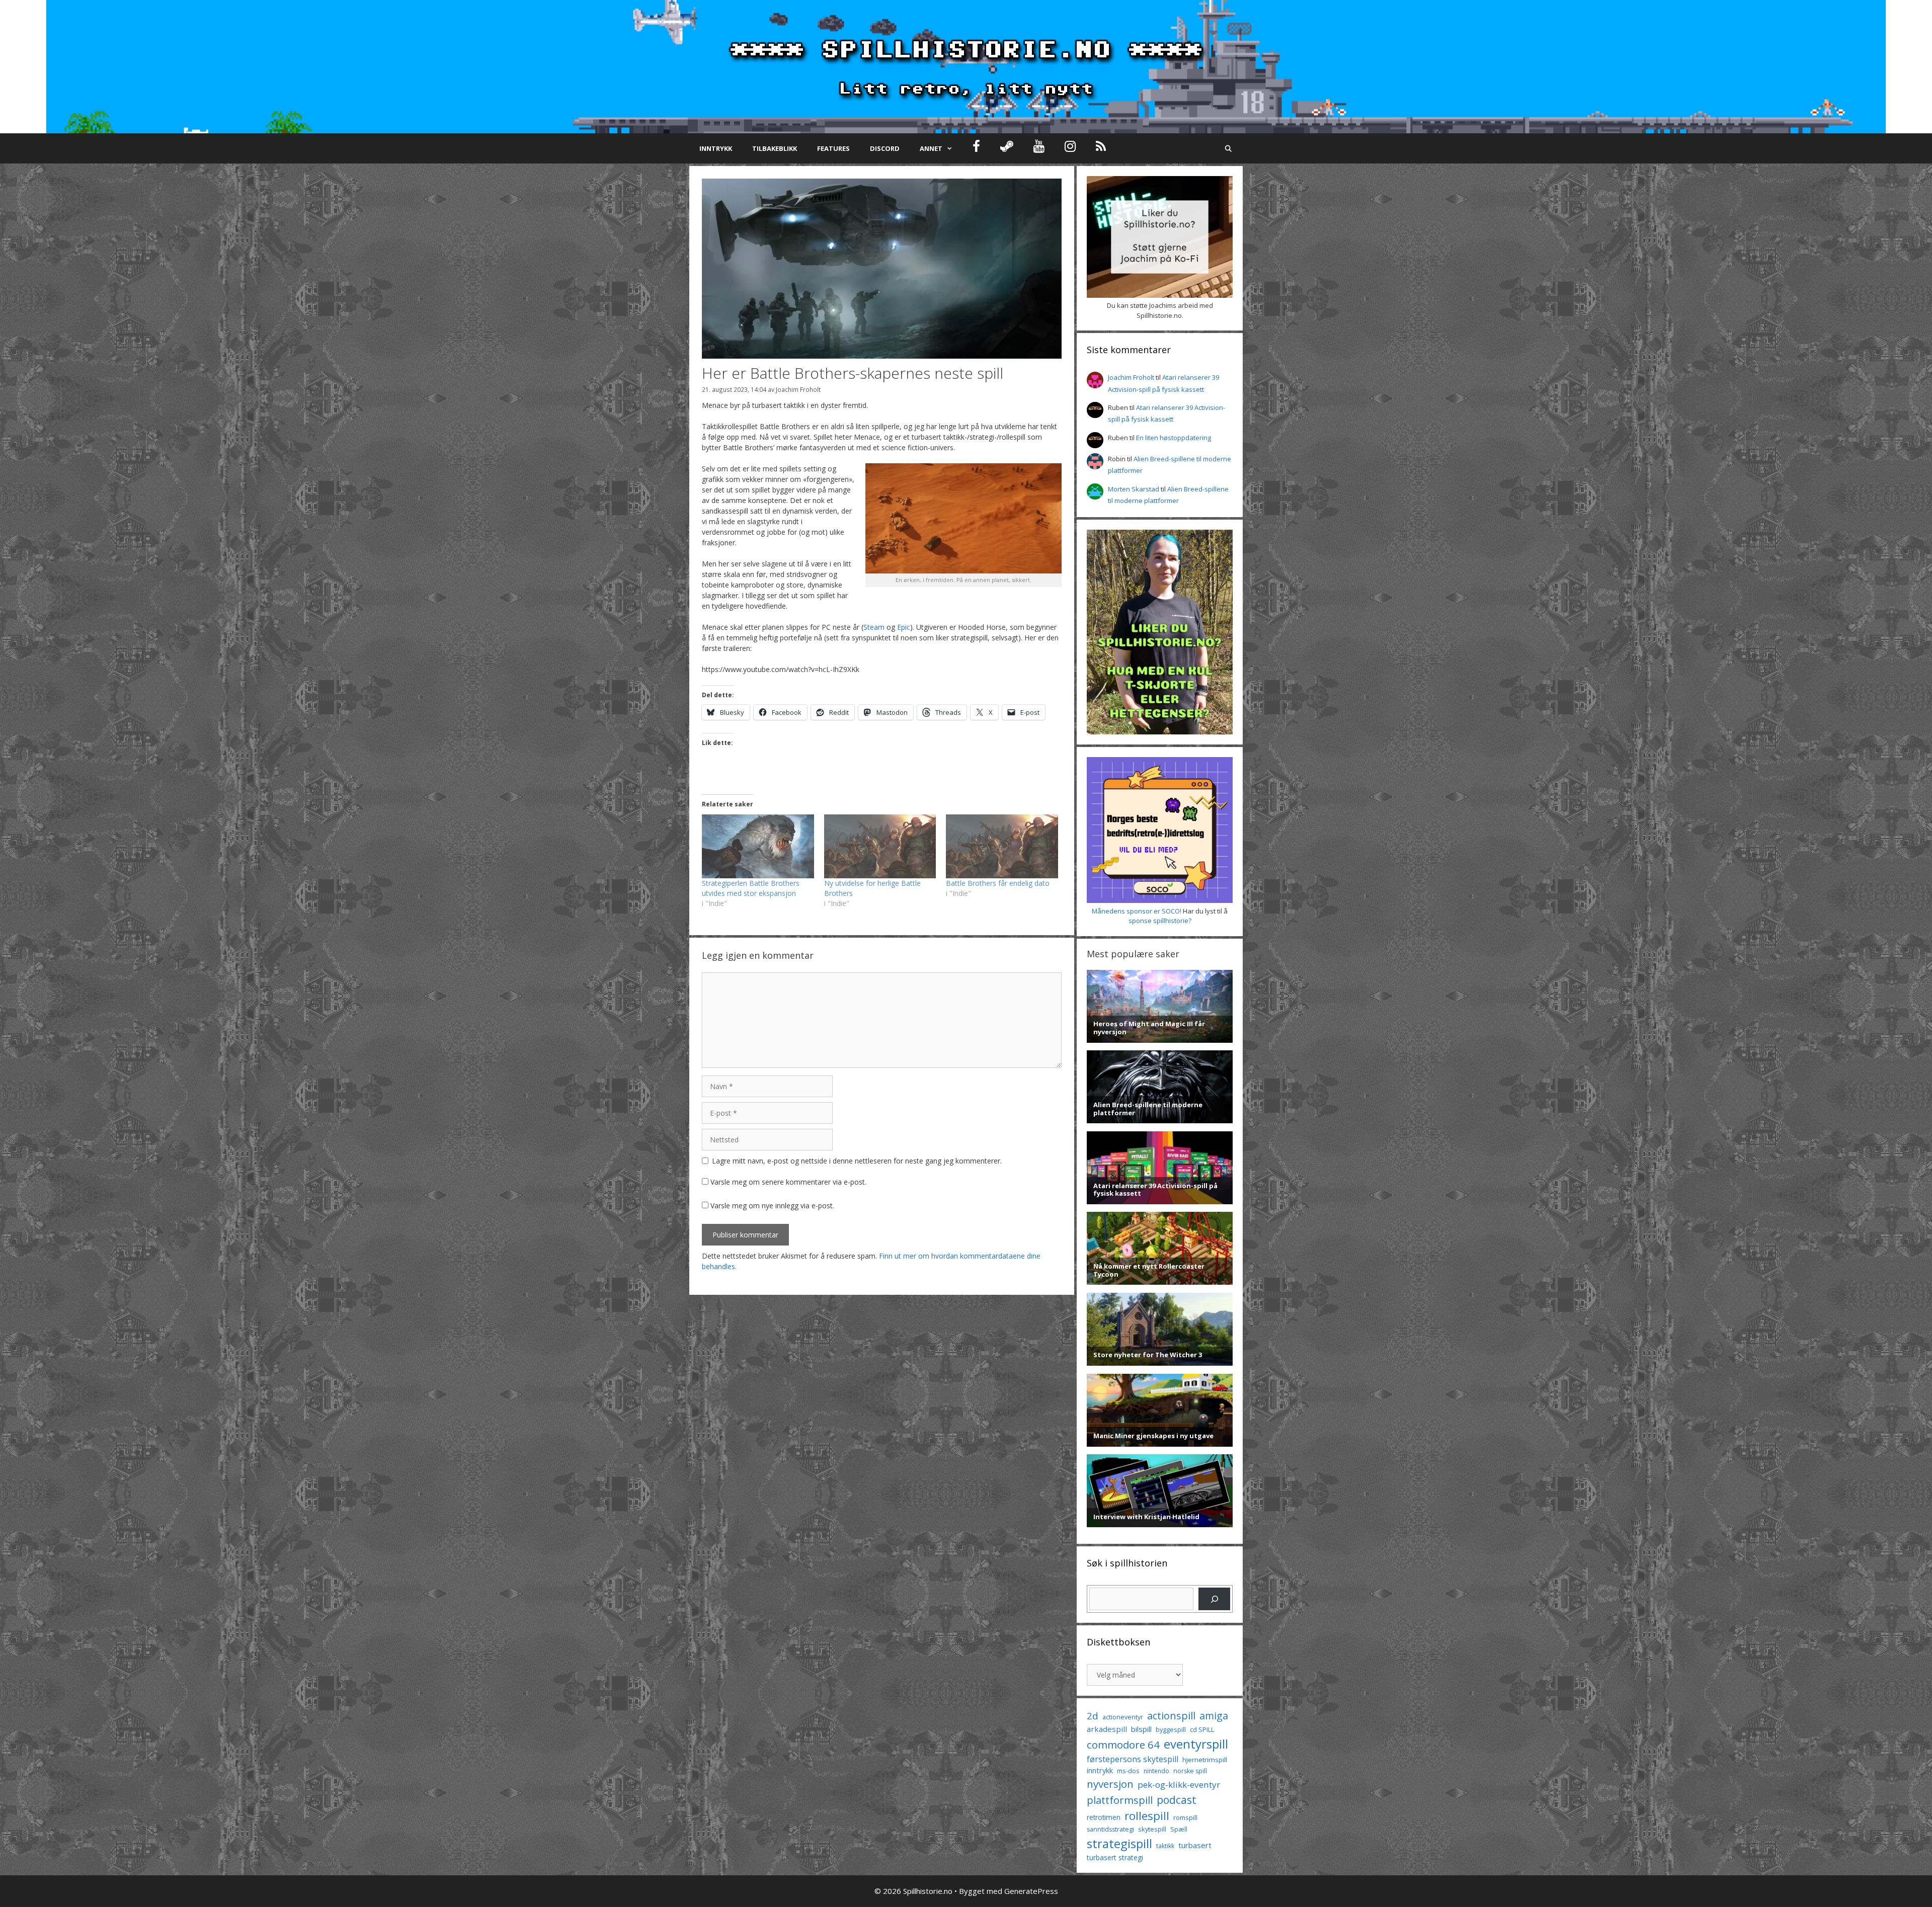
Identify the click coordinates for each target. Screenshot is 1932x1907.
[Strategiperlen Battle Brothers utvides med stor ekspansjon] (758, 846)
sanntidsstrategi (1110, 1829)
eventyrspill (1196, 1744)
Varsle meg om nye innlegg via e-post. (772, 1206)
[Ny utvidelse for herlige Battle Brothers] (880, 846)
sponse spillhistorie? (1160, 921)
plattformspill (1120, 1800)
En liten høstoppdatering (1174, 438)
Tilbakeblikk (775, 148)
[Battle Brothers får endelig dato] (1002, 846)
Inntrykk (716, 148)
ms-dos (1128, 1771)
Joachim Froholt (798, 389)
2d (1093, 1716)
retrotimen (1104, 1817)
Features (833, 148)
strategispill (1119, 1843)
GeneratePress (1031, 1891)
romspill (1185, 1817)
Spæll (1179, 1829)
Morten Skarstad (1134, 489)
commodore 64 (1123, 1745)
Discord (885, 148)
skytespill (1152, 1829)
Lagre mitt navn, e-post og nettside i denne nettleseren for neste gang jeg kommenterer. (857, 1161)
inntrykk (1100, 1770)
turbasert (1195, 1845)
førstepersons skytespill (1133, 1759)
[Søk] (1214, 1599)
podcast (1177, 1800)
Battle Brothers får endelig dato (998, 883)
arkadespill (1107, 1729)
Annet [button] (931, 148)
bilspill (1141, 1729)
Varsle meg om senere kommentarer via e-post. (788, 1182)
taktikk (1165, 1846)
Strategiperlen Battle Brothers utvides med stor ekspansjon (751, 888)
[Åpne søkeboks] (1228, 148)
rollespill (1147, 1816)
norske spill (1190, 1771)
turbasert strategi (1115, 1857)
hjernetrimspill (1205, 1760)
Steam (874, 627)
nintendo (1156, 1771)
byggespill (1171, 1729)
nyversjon (1110, 1784)
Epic (904, 627)
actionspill (1171, 1716)
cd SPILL (1202, 1729)
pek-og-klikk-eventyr (1179, 1785)
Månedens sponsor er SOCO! (1137, 911)
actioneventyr (1123, 1717)
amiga (1214, 1716)
